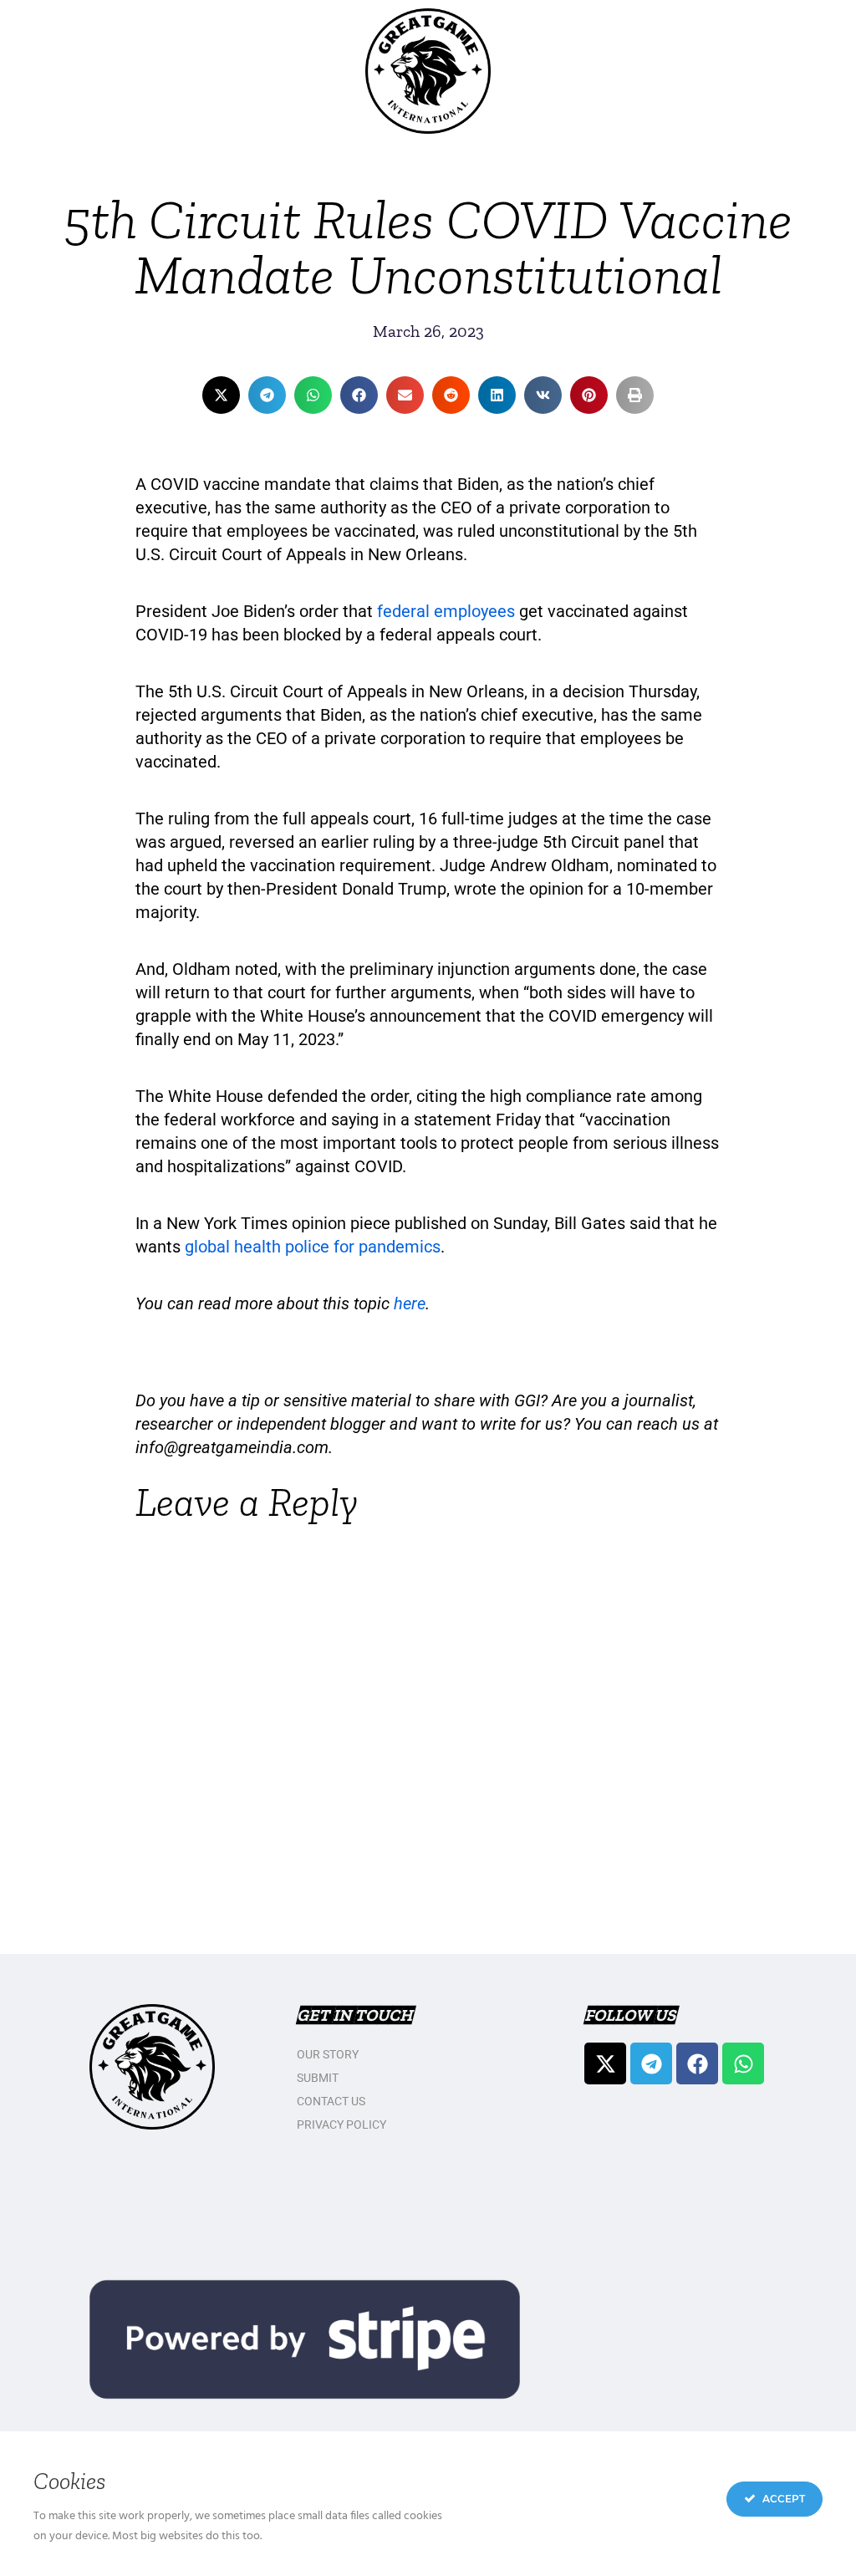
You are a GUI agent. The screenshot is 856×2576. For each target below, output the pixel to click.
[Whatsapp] (743, 2063)
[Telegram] (651, 2063)
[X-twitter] (605, 2063)
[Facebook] (697, 2063)
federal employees (446, 611)
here (410, 1303)
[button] (221, 395)
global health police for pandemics (313, 1247)
